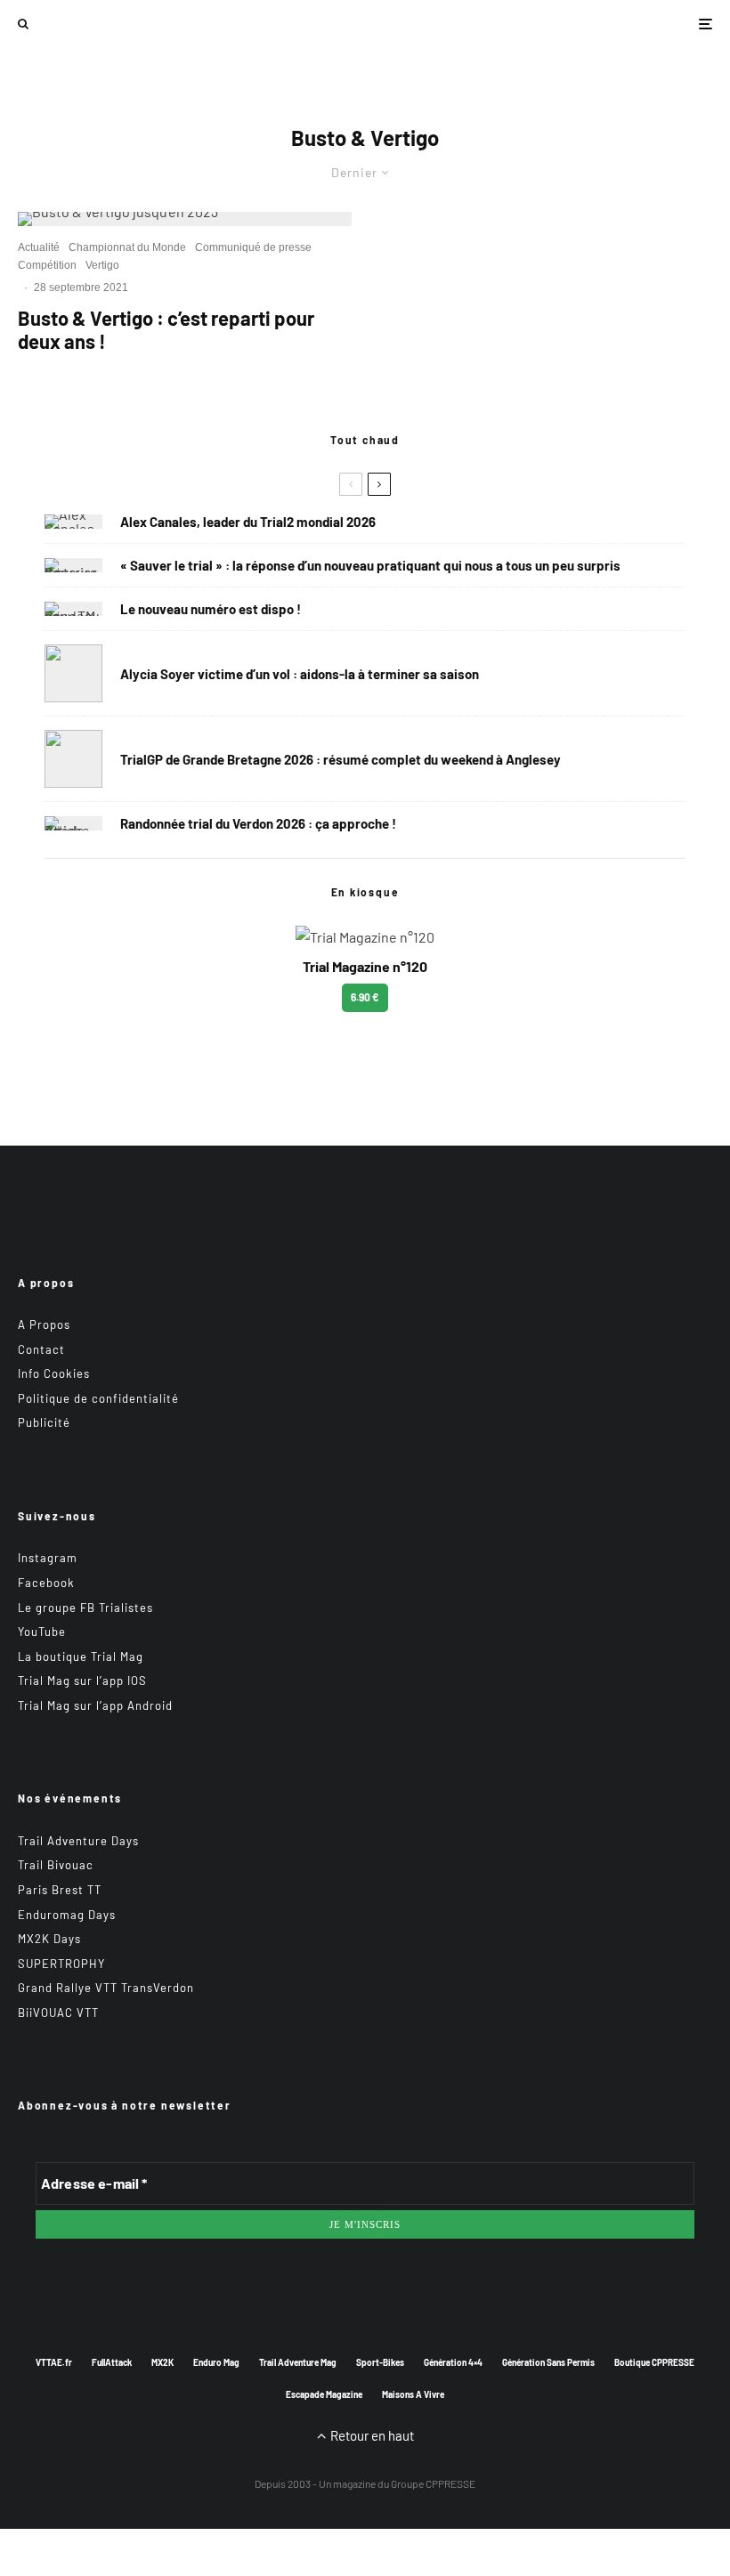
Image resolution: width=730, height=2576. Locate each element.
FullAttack (112, 2362)
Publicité (44, 1422)
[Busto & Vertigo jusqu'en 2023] (185, 219)
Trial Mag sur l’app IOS (82, 1681)
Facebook (46, 1583)
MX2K (162, 2362)
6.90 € (365, 997)
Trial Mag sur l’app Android (95, 1705)
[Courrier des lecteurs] (73, 565)
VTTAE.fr (54, 2362)
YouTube (42, 1632)
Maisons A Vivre (413, 2394)
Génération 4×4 (453, 2362)
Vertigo (102, 265)
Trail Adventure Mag (298, 2362)
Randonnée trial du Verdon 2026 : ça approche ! (258, 823)
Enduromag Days (67, 1915)
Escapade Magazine (324, 2394)
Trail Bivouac (56, 1865)
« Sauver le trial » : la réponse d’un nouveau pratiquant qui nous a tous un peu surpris (370, 565)
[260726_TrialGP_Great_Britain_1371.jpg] (73, 673)
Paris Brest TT (60, 1890)
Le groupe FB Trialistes (85, 1608)
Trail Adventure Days (78, 1841)
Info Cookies (54, 1373)
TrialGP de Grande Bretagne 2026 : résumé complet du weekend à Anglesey (341, 759)
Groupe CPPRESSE (433, 2483)
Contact (41, 1349)
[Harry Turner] (73, 759)
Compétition (47, 265)
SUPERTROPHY (61, 1964)
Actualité (39, 247)
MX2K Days (49, 1939)
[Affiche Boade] (73, 823)
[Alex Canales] (73, 522)
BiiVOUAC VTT (58, 2013)
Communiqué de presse (253, 247)
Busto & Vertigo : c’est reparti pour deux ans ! (166, 329)
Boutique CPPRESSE (654, 2362)
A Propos (44, 1324)
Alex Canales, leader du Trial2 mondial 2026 (248, 522)
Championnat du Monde (127, 247)
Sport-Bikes (380, 2362)
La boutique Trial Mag (81, 1657)
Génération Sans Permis (548, 2362)
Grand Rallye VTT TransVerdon (106, 1988)
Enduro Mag (216, 2362)
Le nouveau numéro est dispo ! (211, 609)
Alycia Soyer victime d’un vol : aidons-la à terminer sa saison (300, 674)
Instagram (48, 1558)
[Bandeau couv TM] (73, 609)
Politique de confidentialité (98, 1398)
